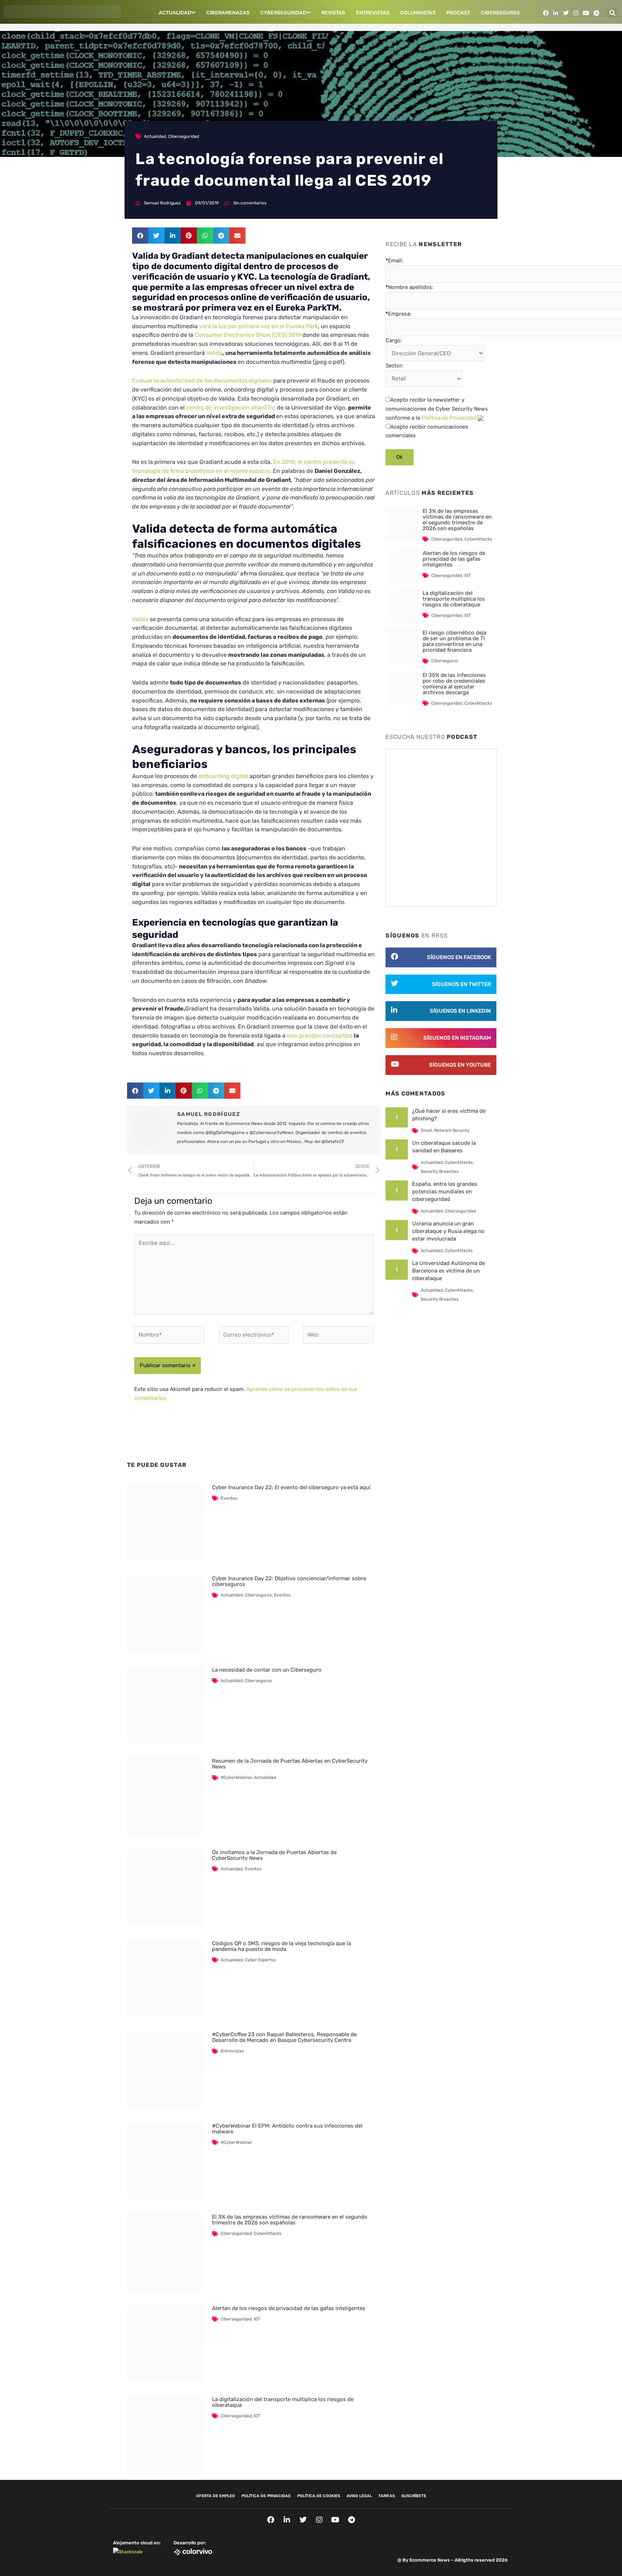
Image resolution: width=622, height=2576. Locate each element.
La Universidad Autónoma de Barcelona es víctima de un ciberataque (449, 1271)
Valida (214, 353)
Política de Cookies (319, 2496)
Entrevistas (373, 13)
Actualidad (175, 13)
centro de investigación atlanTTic (231, 408)
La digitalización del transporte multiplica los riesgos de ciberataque (283, 2402)
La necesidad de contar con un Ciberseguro (267, 1670)
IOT (257, 2319)
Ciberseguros (500, 13)
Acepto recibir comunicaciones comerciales (427, 431)
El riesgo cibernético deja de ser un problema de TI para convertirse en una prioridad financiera (454, 641)
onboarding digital (223, 776)
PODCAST (458, 13)
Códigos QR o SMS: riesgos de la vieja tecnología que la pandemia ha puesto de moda (281, 1946)
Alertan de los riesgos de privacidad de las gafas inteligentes (289, 2308)
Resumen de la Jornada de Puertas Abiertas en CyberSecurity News (290, 1764)
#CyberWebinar (236, 1777)
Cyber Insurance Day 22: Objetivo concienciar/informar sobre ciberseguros (289, 1581)
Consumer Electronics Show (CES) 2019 (248, 335)
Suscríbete (414, 2496)
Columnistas (418, 13)
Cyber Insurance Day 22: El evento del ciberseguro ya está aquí (291, 1487)
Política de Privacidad (449, 418)
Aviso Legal (359, 2496)
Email (426, 1130)
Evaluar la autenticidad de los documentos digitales (202, 381)
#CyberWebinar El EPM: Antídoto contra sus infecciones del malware (287, 2129)
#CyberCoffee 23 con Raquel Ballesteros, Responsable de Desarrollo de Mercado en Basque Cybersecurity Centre (284, 2037)
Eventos (229, 1498)
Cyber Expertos (260, 1960)
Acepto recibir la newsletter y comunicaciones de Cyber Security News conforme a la (437, 409)
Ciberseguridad (184, 136)
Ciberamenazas (228, 13)
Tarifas (387, 2496)
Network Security (452, 1130)
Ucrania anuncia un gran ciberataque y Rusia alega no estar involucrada (448, 1231)
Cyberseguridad (283, 13)
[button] (612, 13)
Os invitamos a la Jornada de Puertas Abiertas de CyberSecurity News (274, 1855)
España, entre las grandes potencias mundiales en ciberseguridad (445, 1192)
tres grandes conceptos (319, 1036)
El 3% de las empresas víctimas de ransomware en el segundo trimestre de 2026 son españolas (290, 2220)
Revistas (333, 13)
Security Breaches (440, 1171)
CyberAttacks (268, 2233)
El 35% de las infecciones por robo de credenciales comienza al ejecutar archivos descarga (454, 684)
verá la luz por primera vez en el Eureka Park (258, 326)
